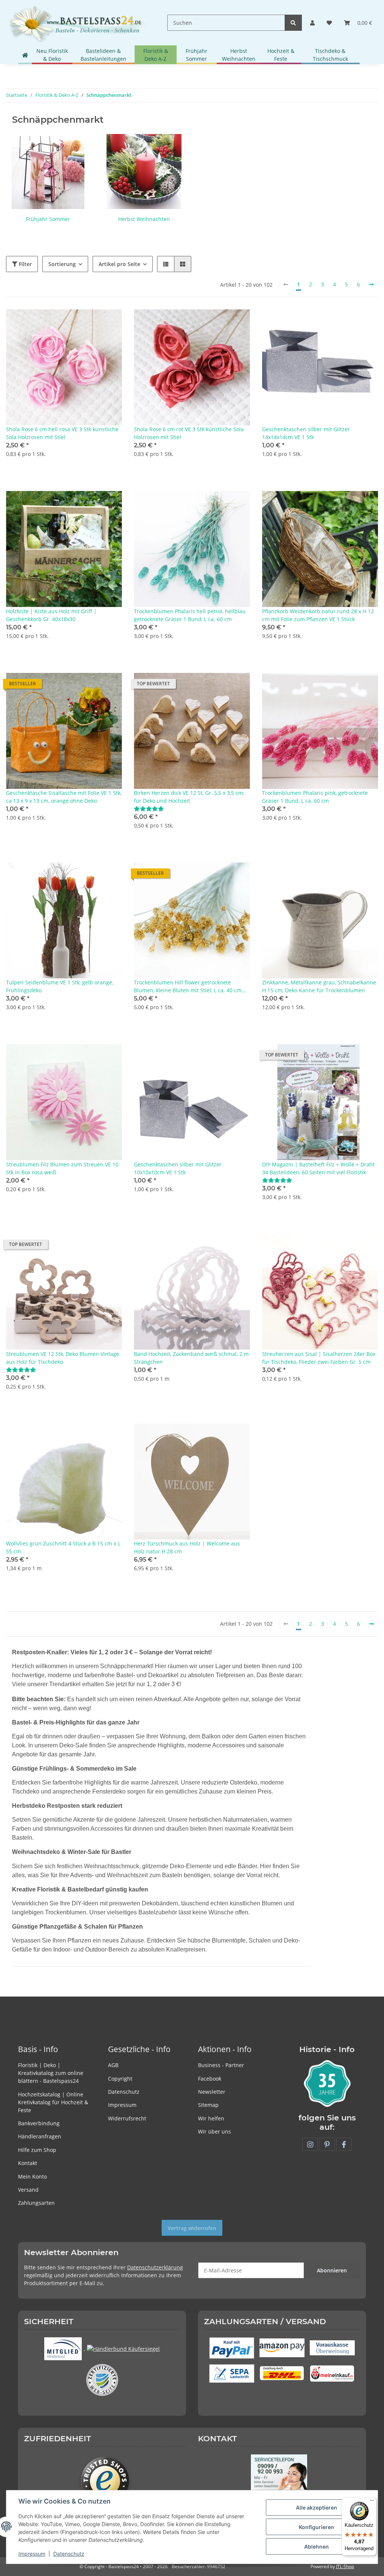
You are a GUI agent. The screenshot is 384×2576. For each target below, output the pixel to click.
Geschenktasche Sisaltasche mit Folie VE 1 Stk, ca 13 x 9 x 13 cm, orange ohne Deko (64, 797)
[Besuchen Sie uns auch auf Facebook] (344, 2144)
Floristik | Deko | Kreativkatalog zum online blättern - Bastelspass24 (51, 2073)
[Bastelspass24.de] (78, 23)
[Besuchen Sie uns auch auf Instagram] (310, 2144)
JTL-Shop (345, 2566)
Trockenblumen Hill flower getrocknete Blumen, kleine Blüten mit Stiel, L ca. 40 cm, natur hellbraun (188, 986)
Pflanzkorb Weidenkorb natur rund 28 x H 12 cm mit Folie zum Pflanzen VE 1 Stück (318, 615)
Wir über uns (214, 2131)
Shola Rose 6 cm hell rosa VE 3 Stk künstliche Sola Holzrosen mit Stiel (62, 433)
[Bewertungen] (149, 809)
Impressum (122, 2105)
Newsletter (212, 2092)
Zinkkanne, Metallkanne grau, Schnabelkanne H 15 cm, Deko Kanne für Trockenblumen (319, 986)
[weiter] (371, 284)
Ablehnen (316, 2547)
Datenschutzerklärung (155, 2267)
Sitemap (208, 2105)
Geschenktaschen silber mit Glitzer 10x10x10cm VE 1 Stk (178, 1168)
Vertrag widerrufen (192, 2228)
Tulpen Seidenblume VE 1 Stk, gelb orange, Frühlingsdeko (60, 986)
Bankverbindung (39, 2123)
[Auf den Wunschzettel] (109, 322)
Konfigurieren (316, 2527)
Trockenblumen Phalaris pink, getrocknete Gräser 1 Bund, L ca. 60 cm (315, 797)
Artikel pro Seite (119, 264)
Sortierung (62, 264)
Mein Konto (32, 2177)
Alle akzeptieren (316, 2508)
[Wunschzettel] (329, 23)
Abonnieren (332, 2270)
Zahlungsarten (36, 2203)
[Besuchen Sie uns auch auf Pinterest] (327, 2144)
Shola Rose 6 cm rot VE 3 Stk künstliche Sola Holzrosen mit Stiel (189, 433)
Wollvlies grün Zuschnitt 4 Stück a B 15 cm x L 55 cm (63, 1547)
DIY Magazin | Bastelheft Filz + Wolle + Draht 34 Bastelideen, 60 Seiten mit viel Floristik (318, 1168)
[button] (312, 23)
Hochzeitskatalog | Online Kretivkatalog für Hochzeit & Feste (53, 2102)
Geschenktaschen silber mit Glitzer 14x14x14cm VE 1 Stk (306, 433)
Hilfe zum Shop (37, 2150)
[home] (25, 55)
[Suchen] (293, 23)
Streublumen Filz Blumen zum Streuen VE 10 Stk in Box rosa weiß (62, 1168)
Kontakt (28, 2163)
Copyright (120, 2079)
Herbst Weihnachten (144, 219)
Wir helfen (211, 2118)
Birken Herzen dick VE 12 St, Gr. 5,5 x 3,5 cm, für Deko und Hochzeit (189, 797)
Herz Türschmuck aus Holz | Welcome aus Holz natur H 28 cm (187, 1547)
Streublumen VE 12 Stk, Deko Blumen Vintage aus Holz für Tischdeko (63, 1358)
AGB (113, 2065)
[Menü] (372, 2502)
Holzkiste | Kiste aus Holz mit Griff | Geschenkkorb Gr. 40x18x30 (51, 615)
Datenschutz (124, 2092)
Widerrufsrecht (127, 2118)
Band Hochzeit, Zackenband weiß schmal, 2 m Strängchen (191, 1358)
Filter (25, 264)
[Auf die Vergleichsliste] (90, 322)
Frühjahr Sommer (48, 219)
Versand (28, 2190)
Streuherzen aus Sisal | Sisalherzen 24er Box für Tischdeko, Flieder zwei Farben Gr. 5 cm (319, 1358)
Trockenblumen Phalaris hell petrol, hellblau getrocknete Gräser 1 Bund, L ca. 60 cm (190, 615)
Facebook (210, 2079)
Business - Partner (221, 2065)
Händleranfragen (40, 2136)
